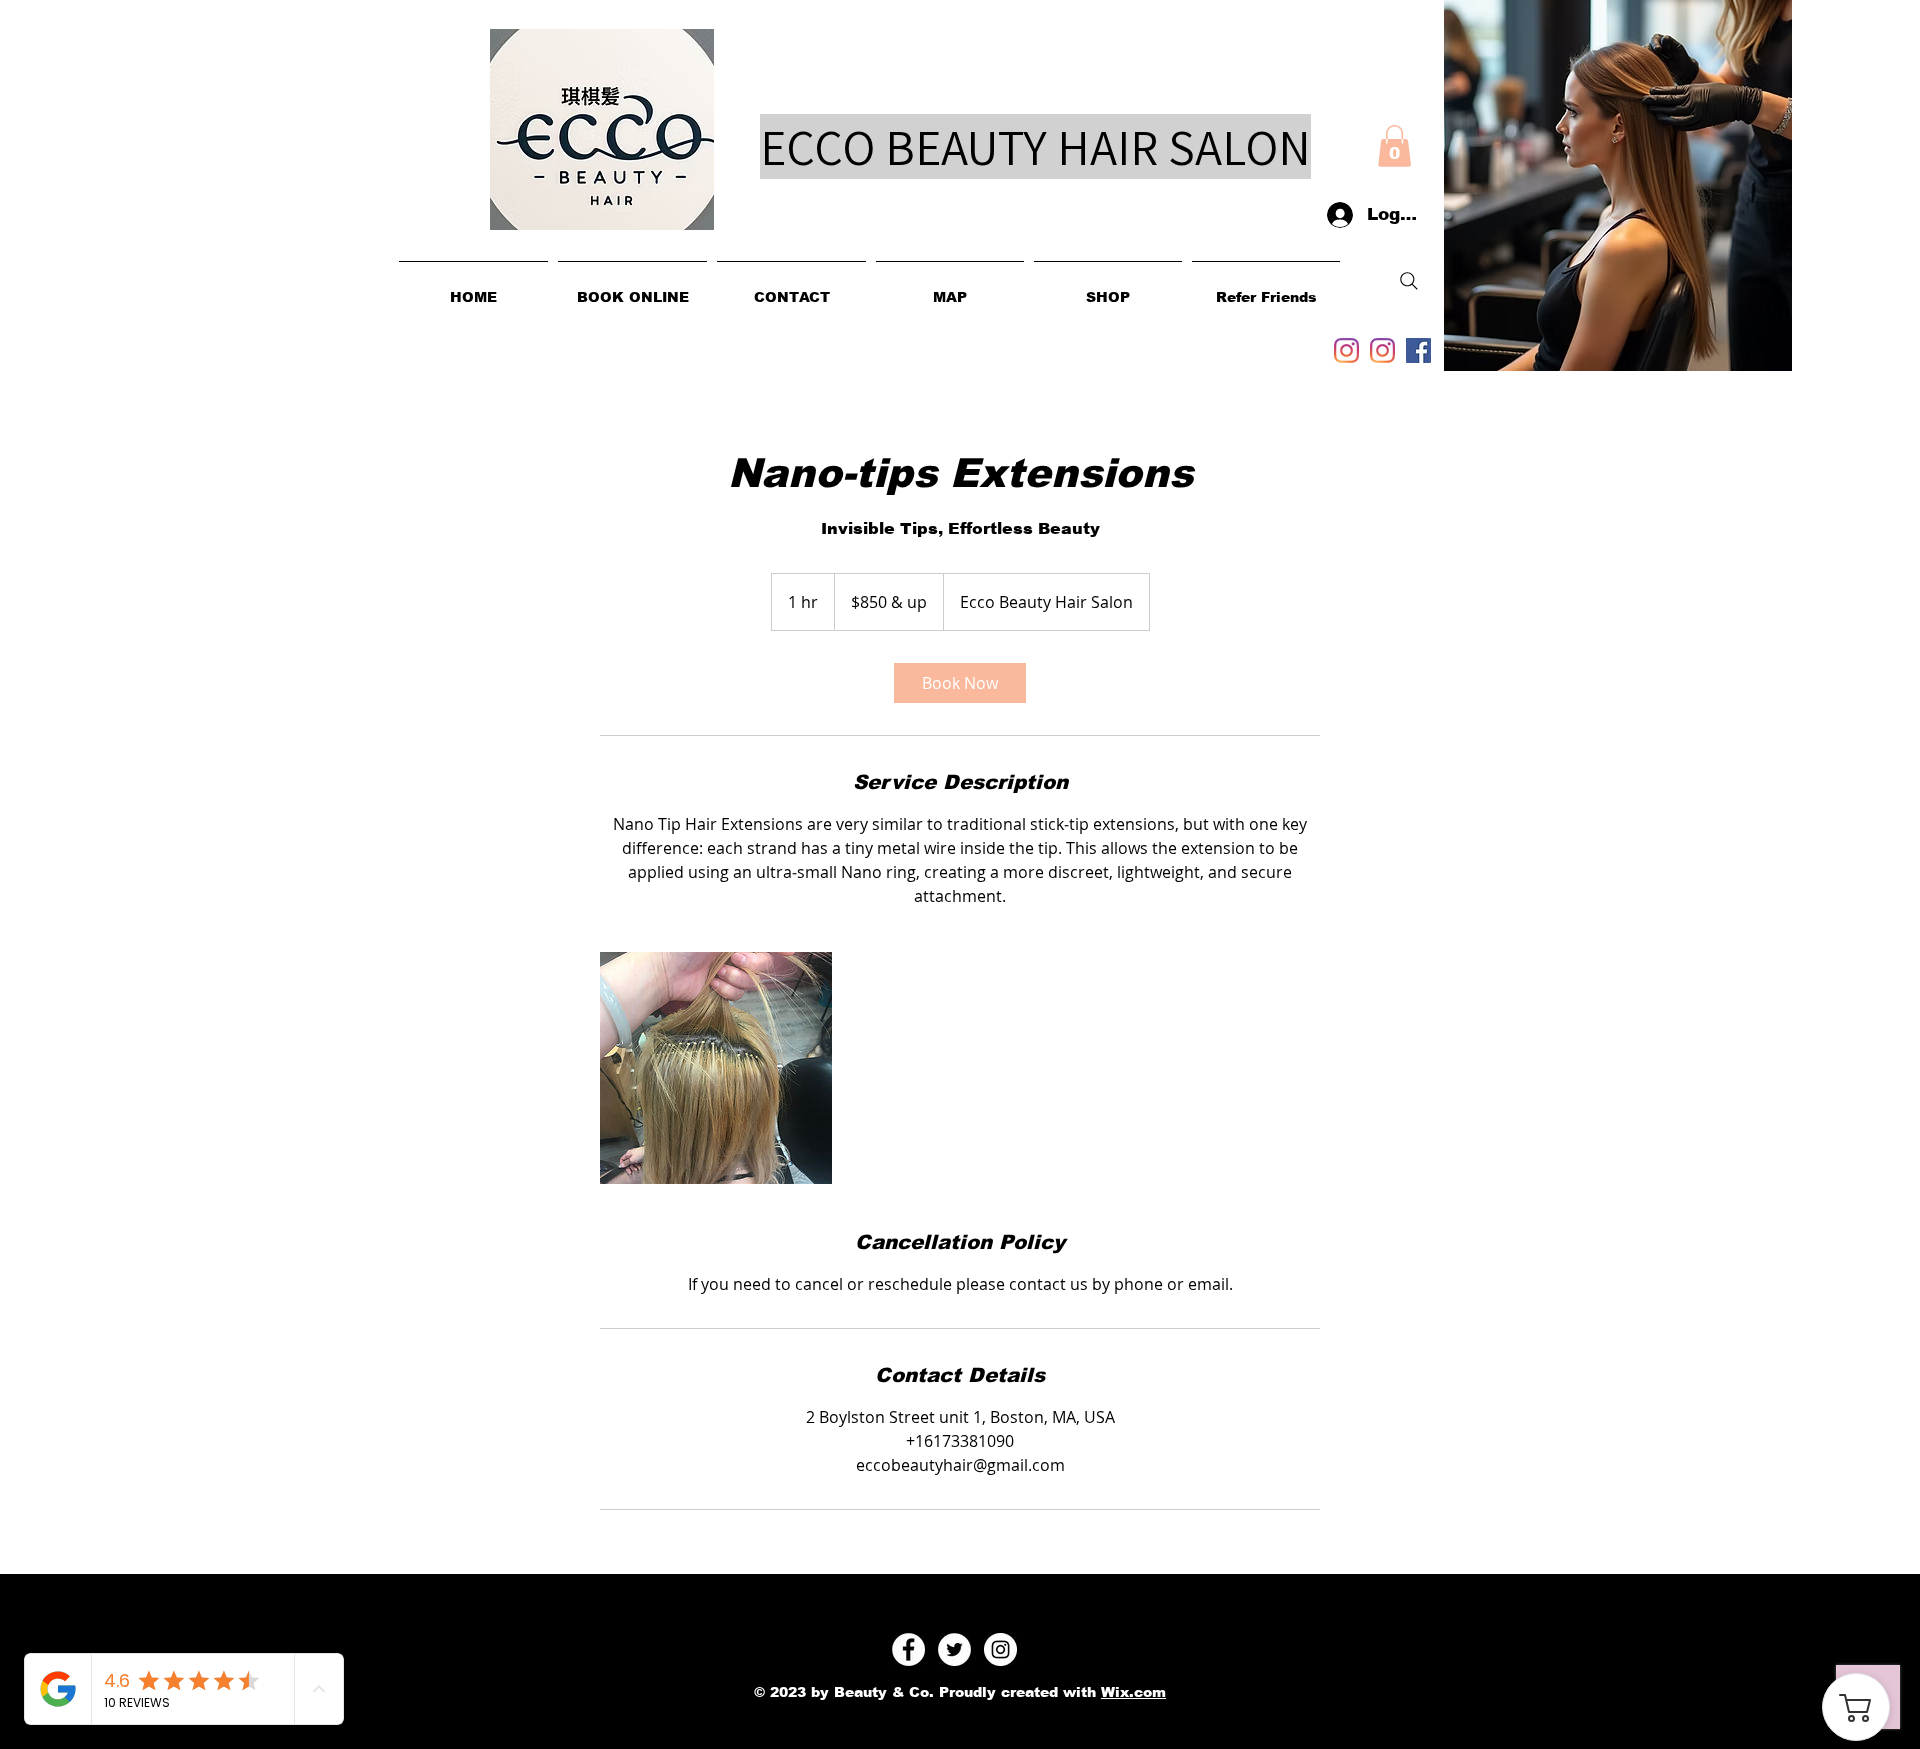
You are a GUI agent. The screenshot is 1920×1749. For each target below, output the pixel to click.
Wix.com (1133, 1692)
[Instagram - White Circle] (1000, 1649)
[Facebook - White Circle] (908, 1649)
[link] (960, 683)
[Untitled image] (716, 1068)
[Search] (1409, 281)
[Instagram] (1346, 350)
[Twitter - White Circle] (954, 1649)
